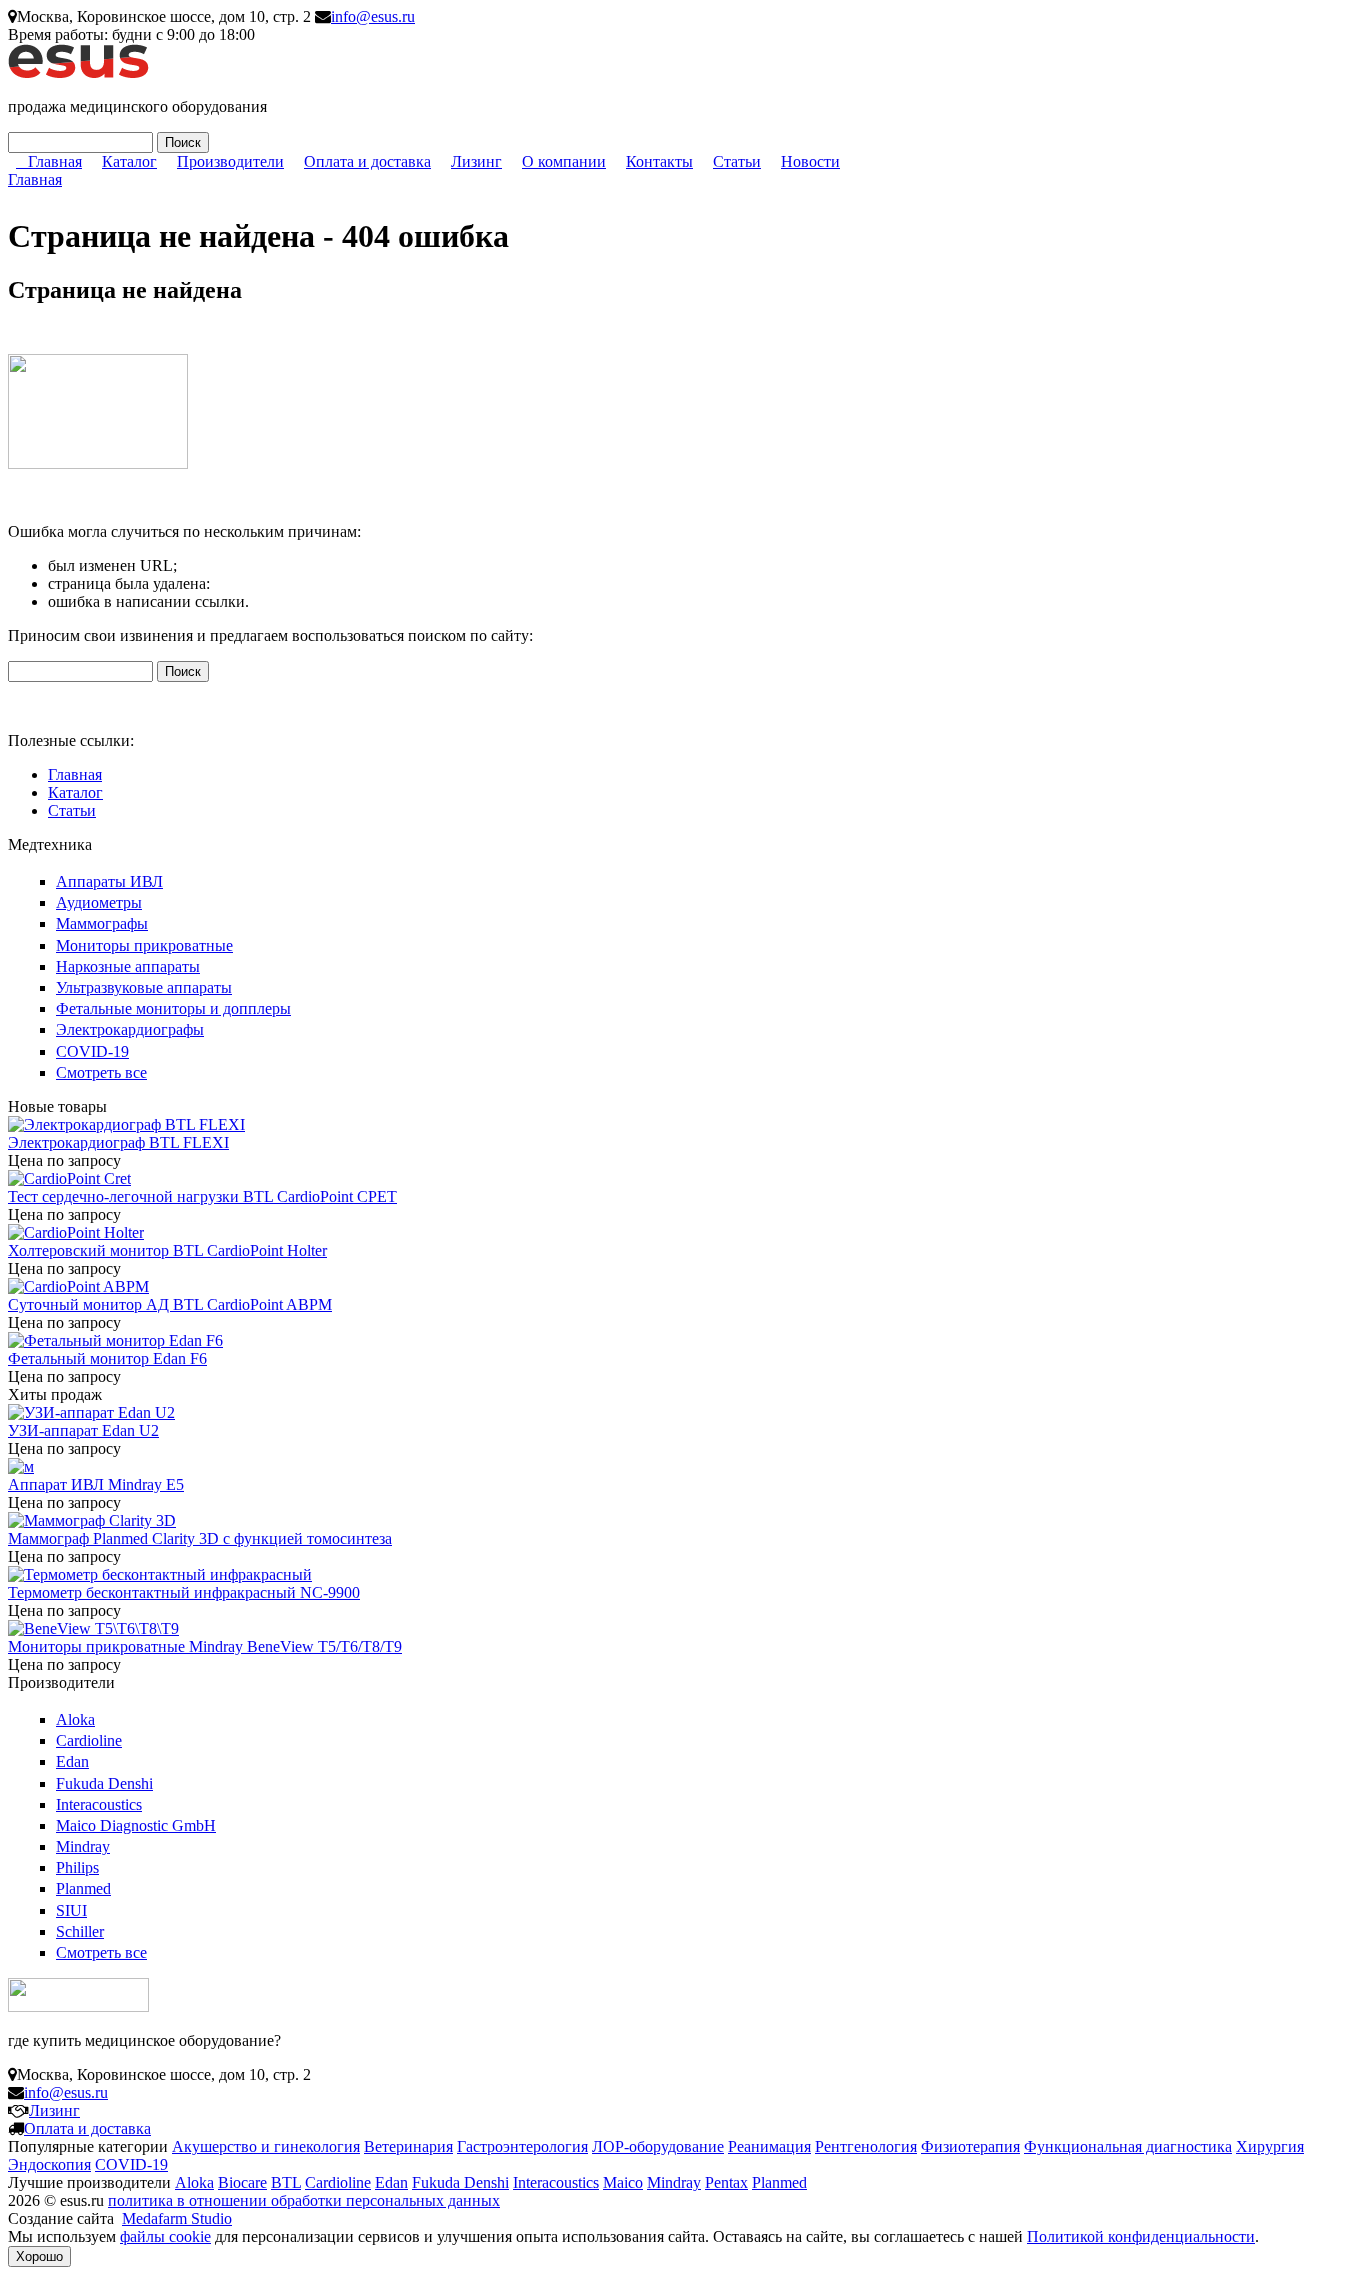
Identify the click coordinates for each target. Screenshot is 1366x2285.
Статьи (737, 161)
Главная (55, 161)
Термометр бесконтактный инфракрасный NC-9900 (184, 1592)
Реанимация (769, 2146)
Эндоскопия (49, 2164)
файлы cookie (165, 2236)
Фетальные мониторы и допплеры (173, 1008)
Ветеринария (408, 2146)
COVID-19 (92, 1051)
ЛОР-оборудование (658, 2146)
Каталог (129, 161)
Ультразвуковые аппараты (144, 987)
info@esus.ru (373, 16)
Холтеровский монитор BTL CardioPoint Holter (167, 1250)
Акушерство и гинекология (266, 2146)
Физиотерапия (970, 2146)
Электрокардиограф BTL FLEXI (118, 1142)
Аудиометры (99, 902)
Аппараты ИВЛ (109, 881)
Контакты (659, 161)
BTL (286, 2182)
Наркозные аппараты (128, 966)
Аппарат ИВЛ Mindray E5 (96, 1484)
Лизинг (476, 161)
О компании (564, 161)
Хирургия (1270, 2146)
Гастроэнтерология (522, 2146)
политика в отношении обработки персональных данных (304, 2200)
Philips (77, 1867)
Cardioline (89, 1740)
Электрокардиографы (130, 1029)
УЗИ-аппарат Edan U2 (83, 1430)
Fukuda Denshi (104, 1783)
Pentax (726, 2182)
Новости (810, 161)
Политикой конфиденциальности (1141, 2236)
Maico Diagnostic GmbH (136, 1825)
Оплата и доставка (367, 161)
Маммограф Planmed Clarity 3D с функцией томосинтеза (200, 1538)
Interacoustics (99, 1804)
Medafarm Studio (177, 2218)
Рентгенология (866, 2146)
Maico (623, 2182)
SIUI (71, 1910)
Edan (72, 1761)
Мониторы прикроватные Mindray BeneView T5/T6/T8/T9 (205, 1646)
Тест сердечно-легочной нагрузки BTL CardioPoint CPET (202, 1196)
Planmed (83, 1888)
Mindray (83, 1846)
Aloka (75, 1719)
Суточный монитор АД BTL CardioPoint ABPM (170, 1304)
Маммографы (102, 923)
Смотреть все (101, 1072)
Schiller (80, 1931)
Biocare (242, 2182)
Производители (230, 161)
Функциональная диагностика (1128, 2146)
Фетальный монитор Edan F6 (107, 1358)
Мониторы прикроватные (144, 945)
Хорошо (39, 2256)
